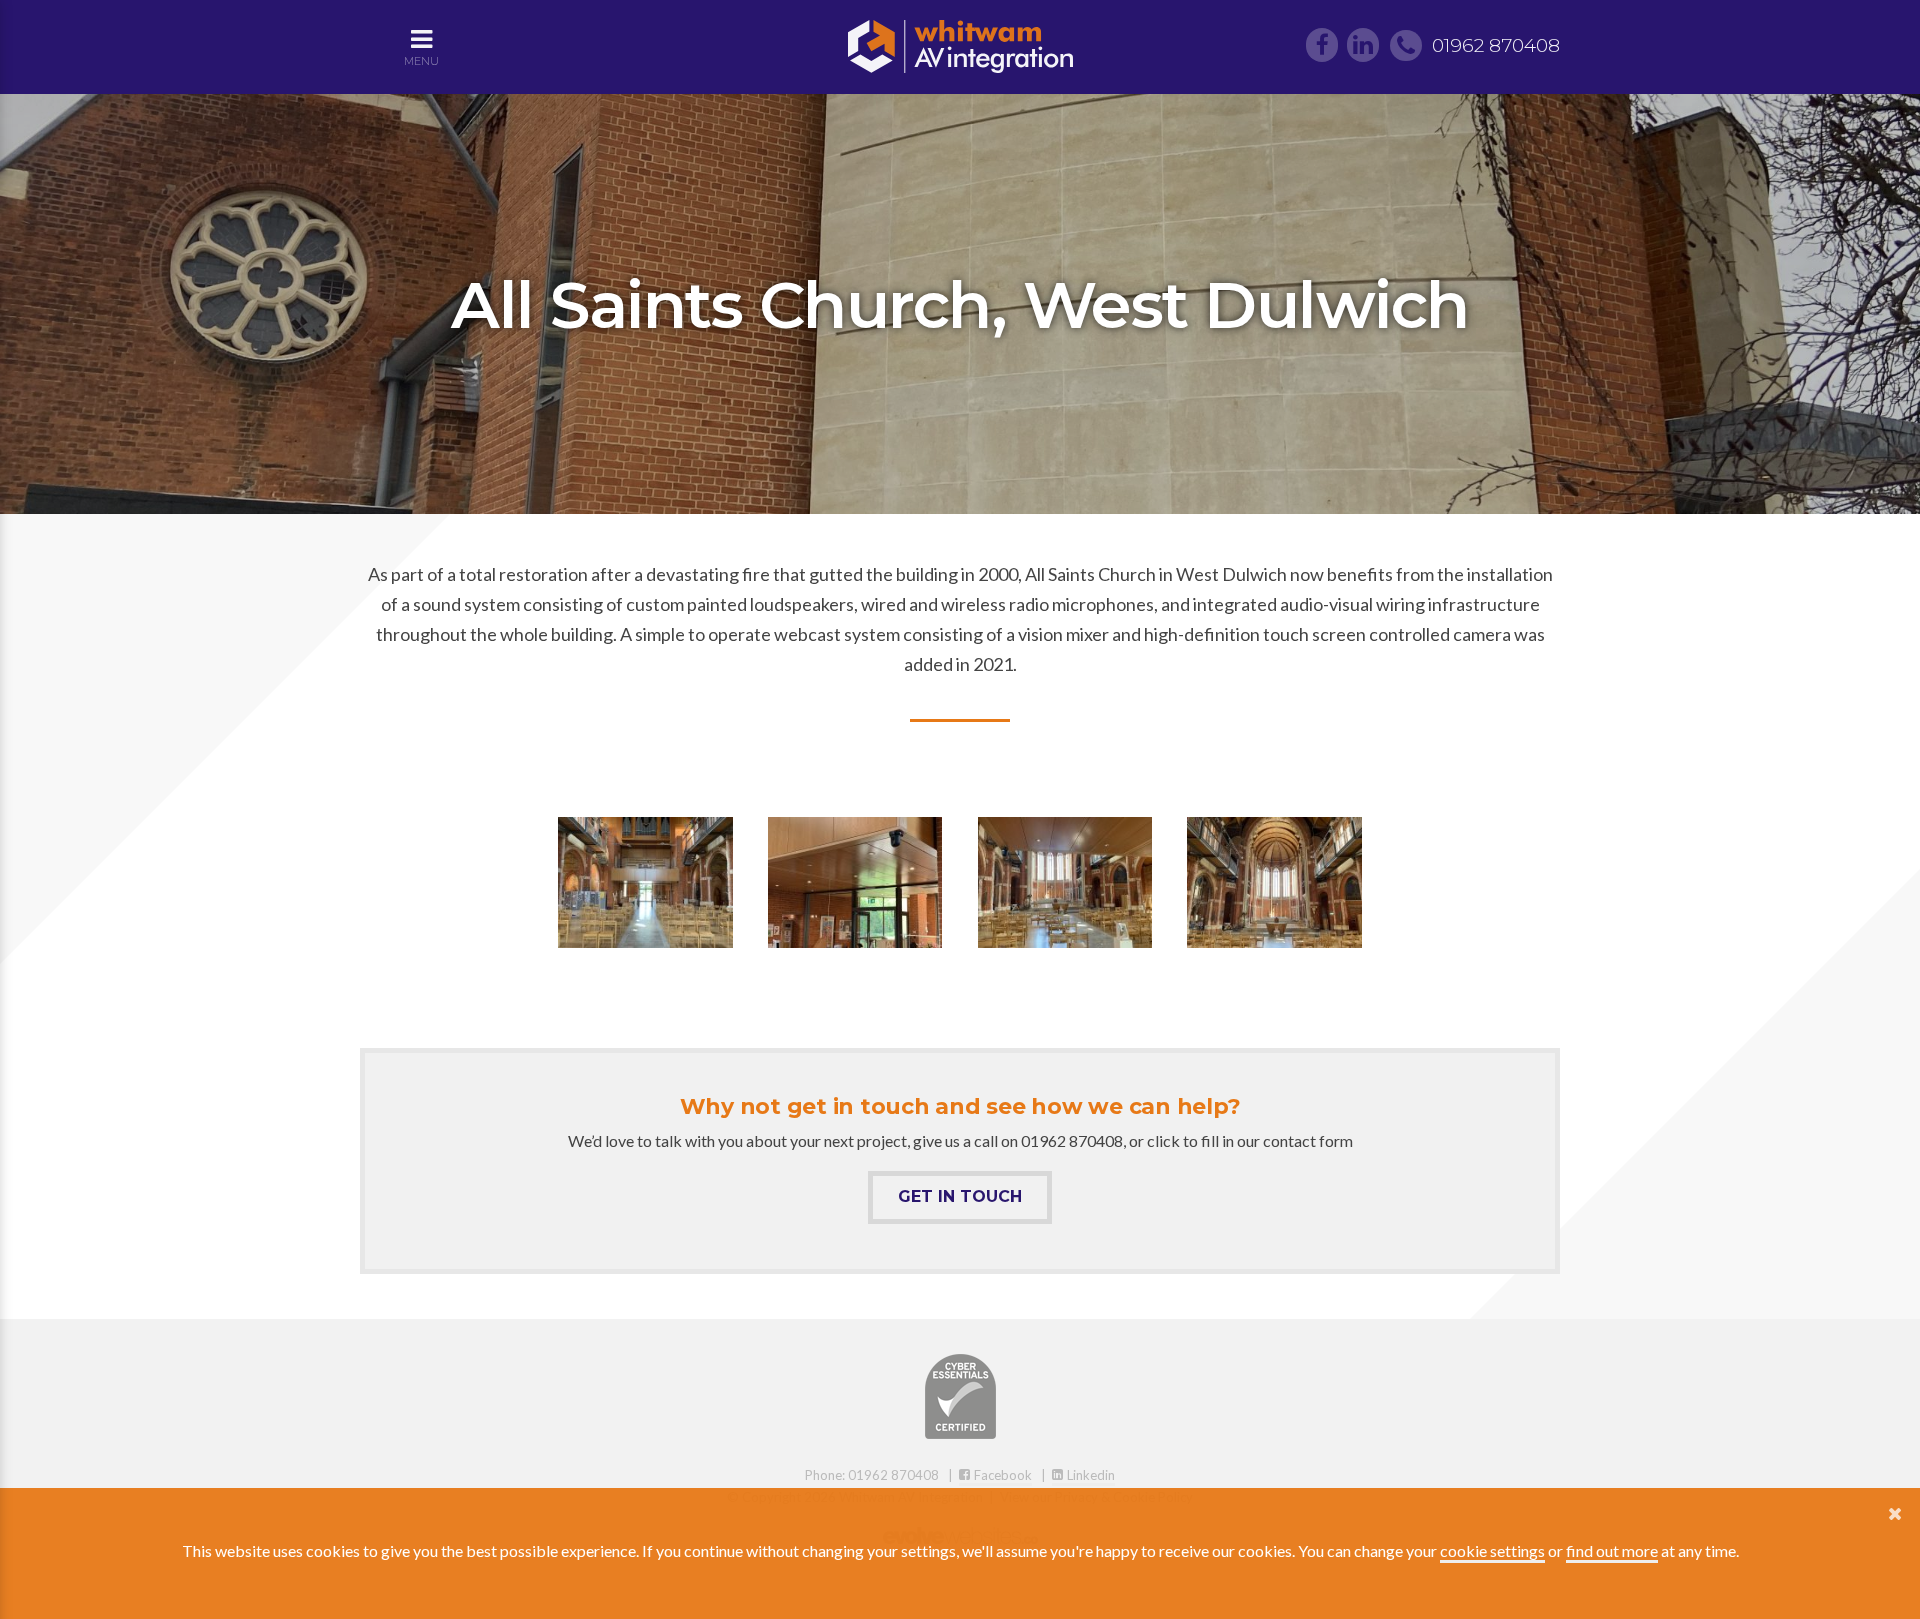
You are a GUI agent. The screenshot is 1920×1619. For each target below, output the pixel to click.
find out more (1612, 1550)
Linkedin (1089, 1475)
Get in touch (960, 1196)
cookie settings (1492, 1550)
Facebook (1001, 1475)
